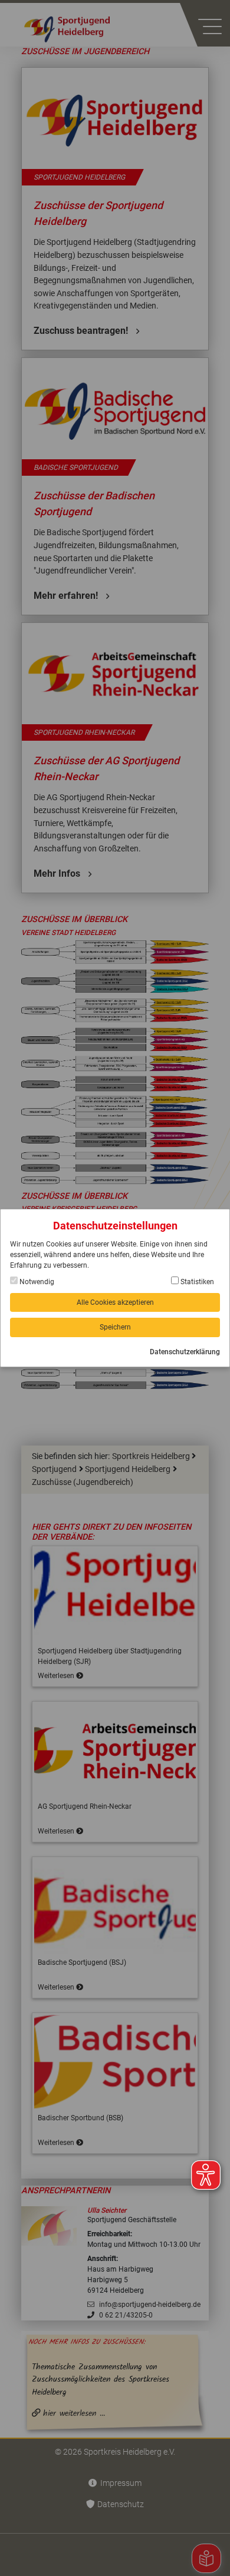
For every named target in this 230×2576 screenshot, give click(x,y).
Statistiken (196, 1282)
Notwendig (36, 1282)
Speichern (115, 1327)
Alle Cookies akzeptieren (115, 1302)
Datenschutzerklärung (185, 1352)
